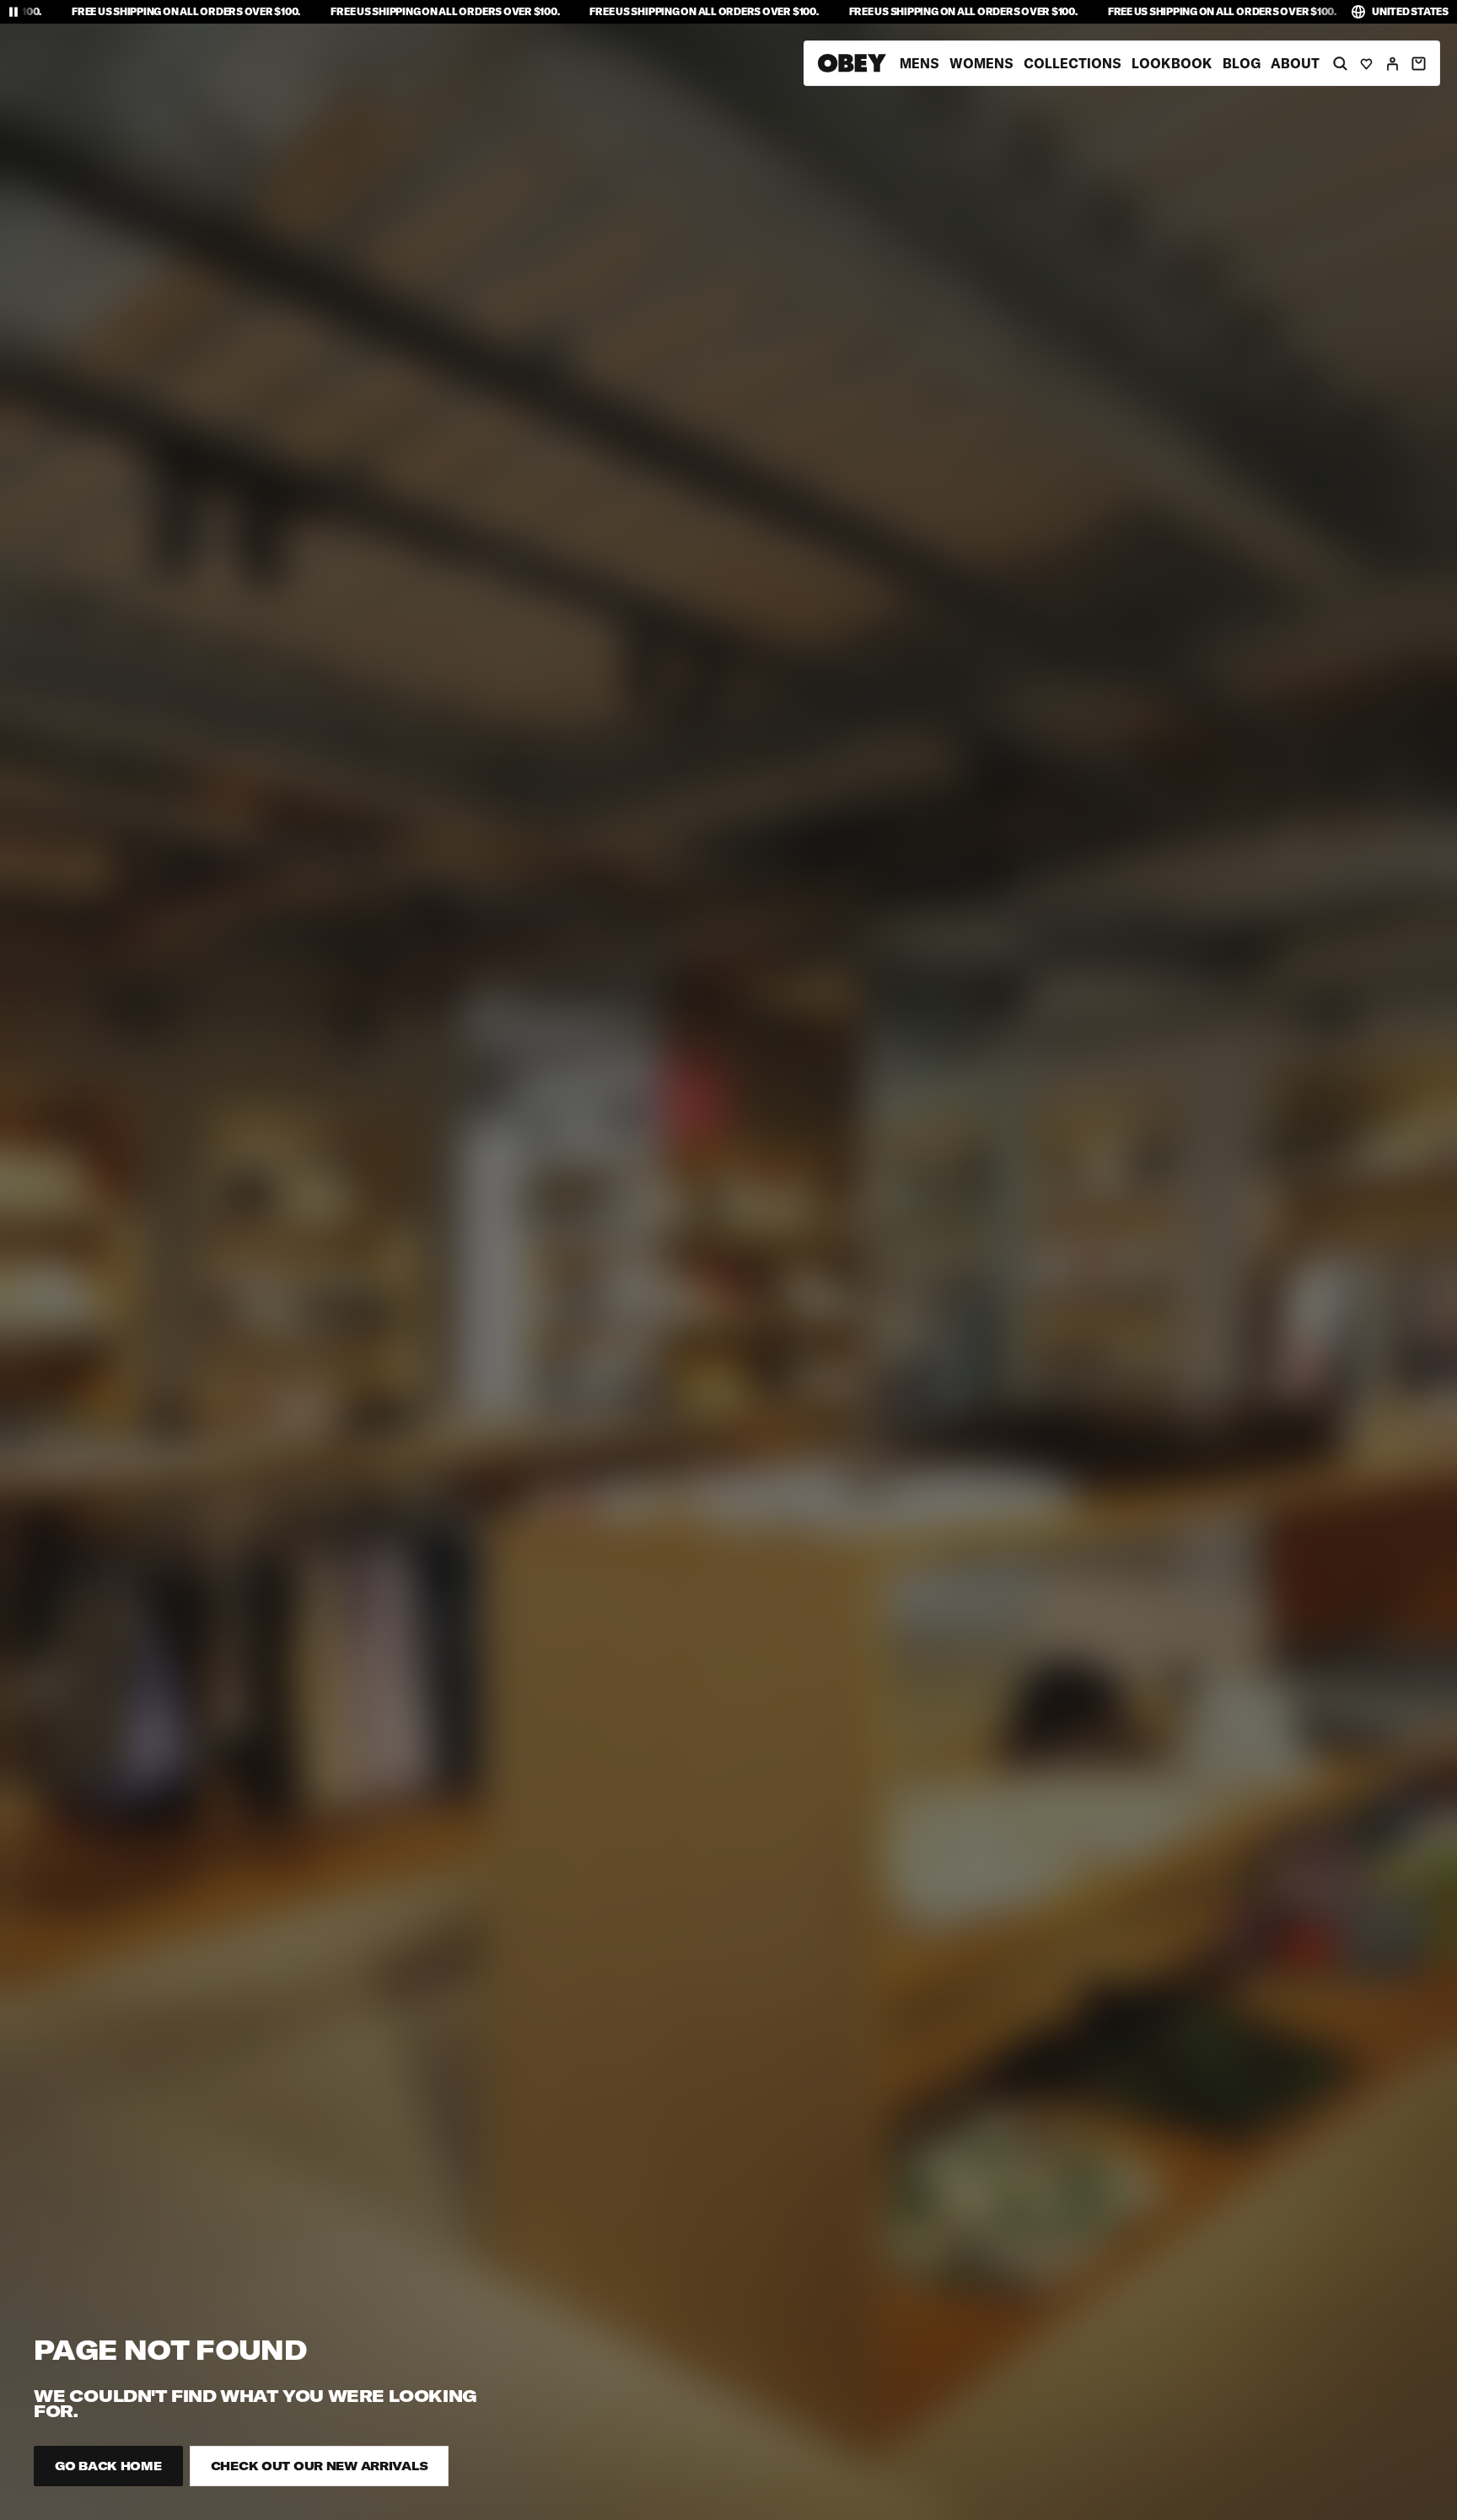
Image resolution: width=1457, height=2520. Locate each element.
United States (1410, 11)
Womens (981, 63)
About (1295, 63)
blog (1242, 63)
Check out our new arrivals (320, 2466)
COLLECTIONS (1073, 63)
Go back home (108, 2466)
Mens (919, 63)
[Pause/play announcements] (13, 12)
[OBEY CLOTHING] (852, 63)
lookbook (1172, 63)
